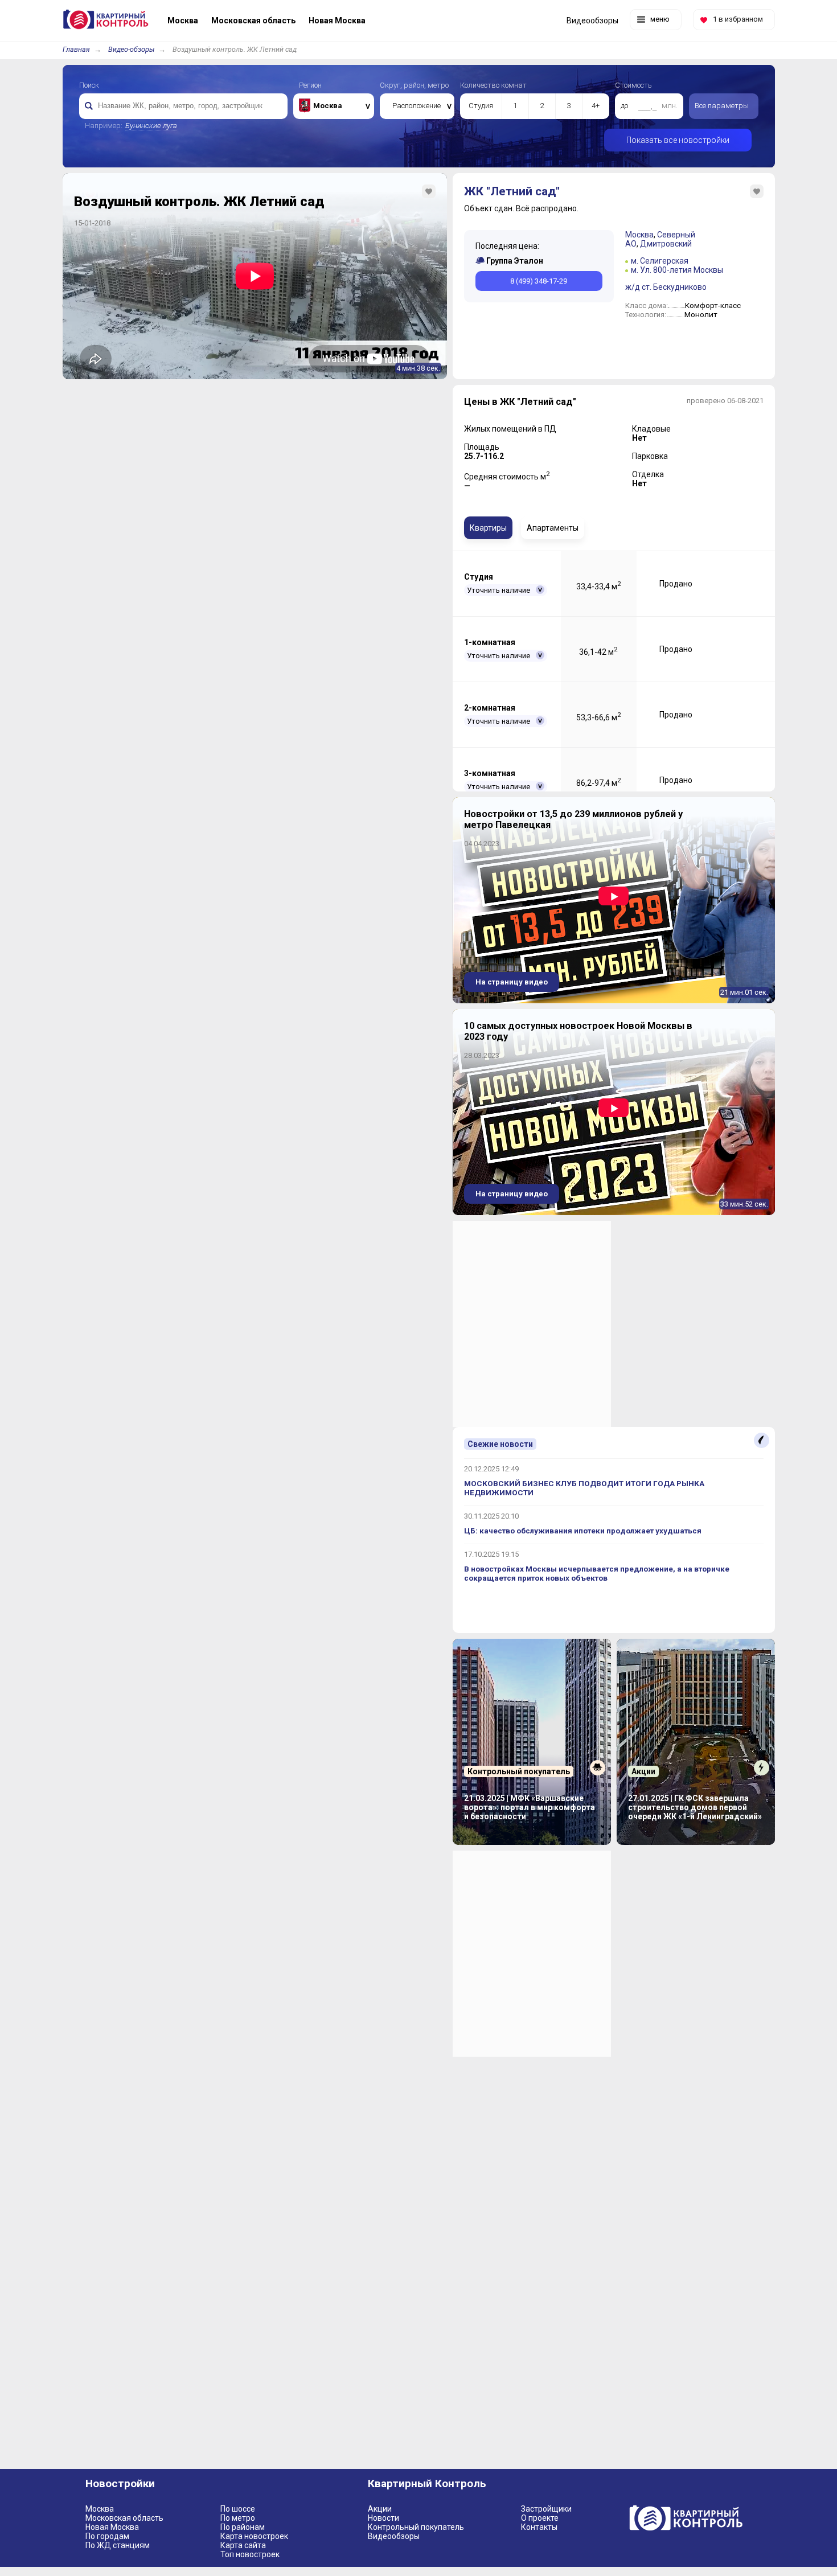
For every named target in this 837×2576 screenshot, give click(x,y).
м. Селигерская (660, 261)
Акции (380, 2509)
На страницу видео (512, 982)
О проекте (540, 2518)
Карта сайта (243, 2545)
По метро (238, 2518)
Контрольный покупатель (416, 2527)
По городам (107, 2536)
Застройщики (546, 2509)
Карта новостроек (254, 2536)
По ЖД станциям (118, 2545)
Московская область (124, 2518)
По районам (243, 2527)
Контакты (539, 2527)
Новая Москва (112, 2527)
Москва (639, 235)
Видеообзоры (394, 2536)
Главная (76, 49)
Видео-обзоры (131, 49)
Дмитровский (666, 244)
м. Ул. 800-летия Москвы (677, 270)
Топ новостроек (250, 2554)
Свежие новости (500, 1444)
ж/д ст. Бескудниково (666, 287)
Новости (383, 2518)
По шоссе (238, 2509)
